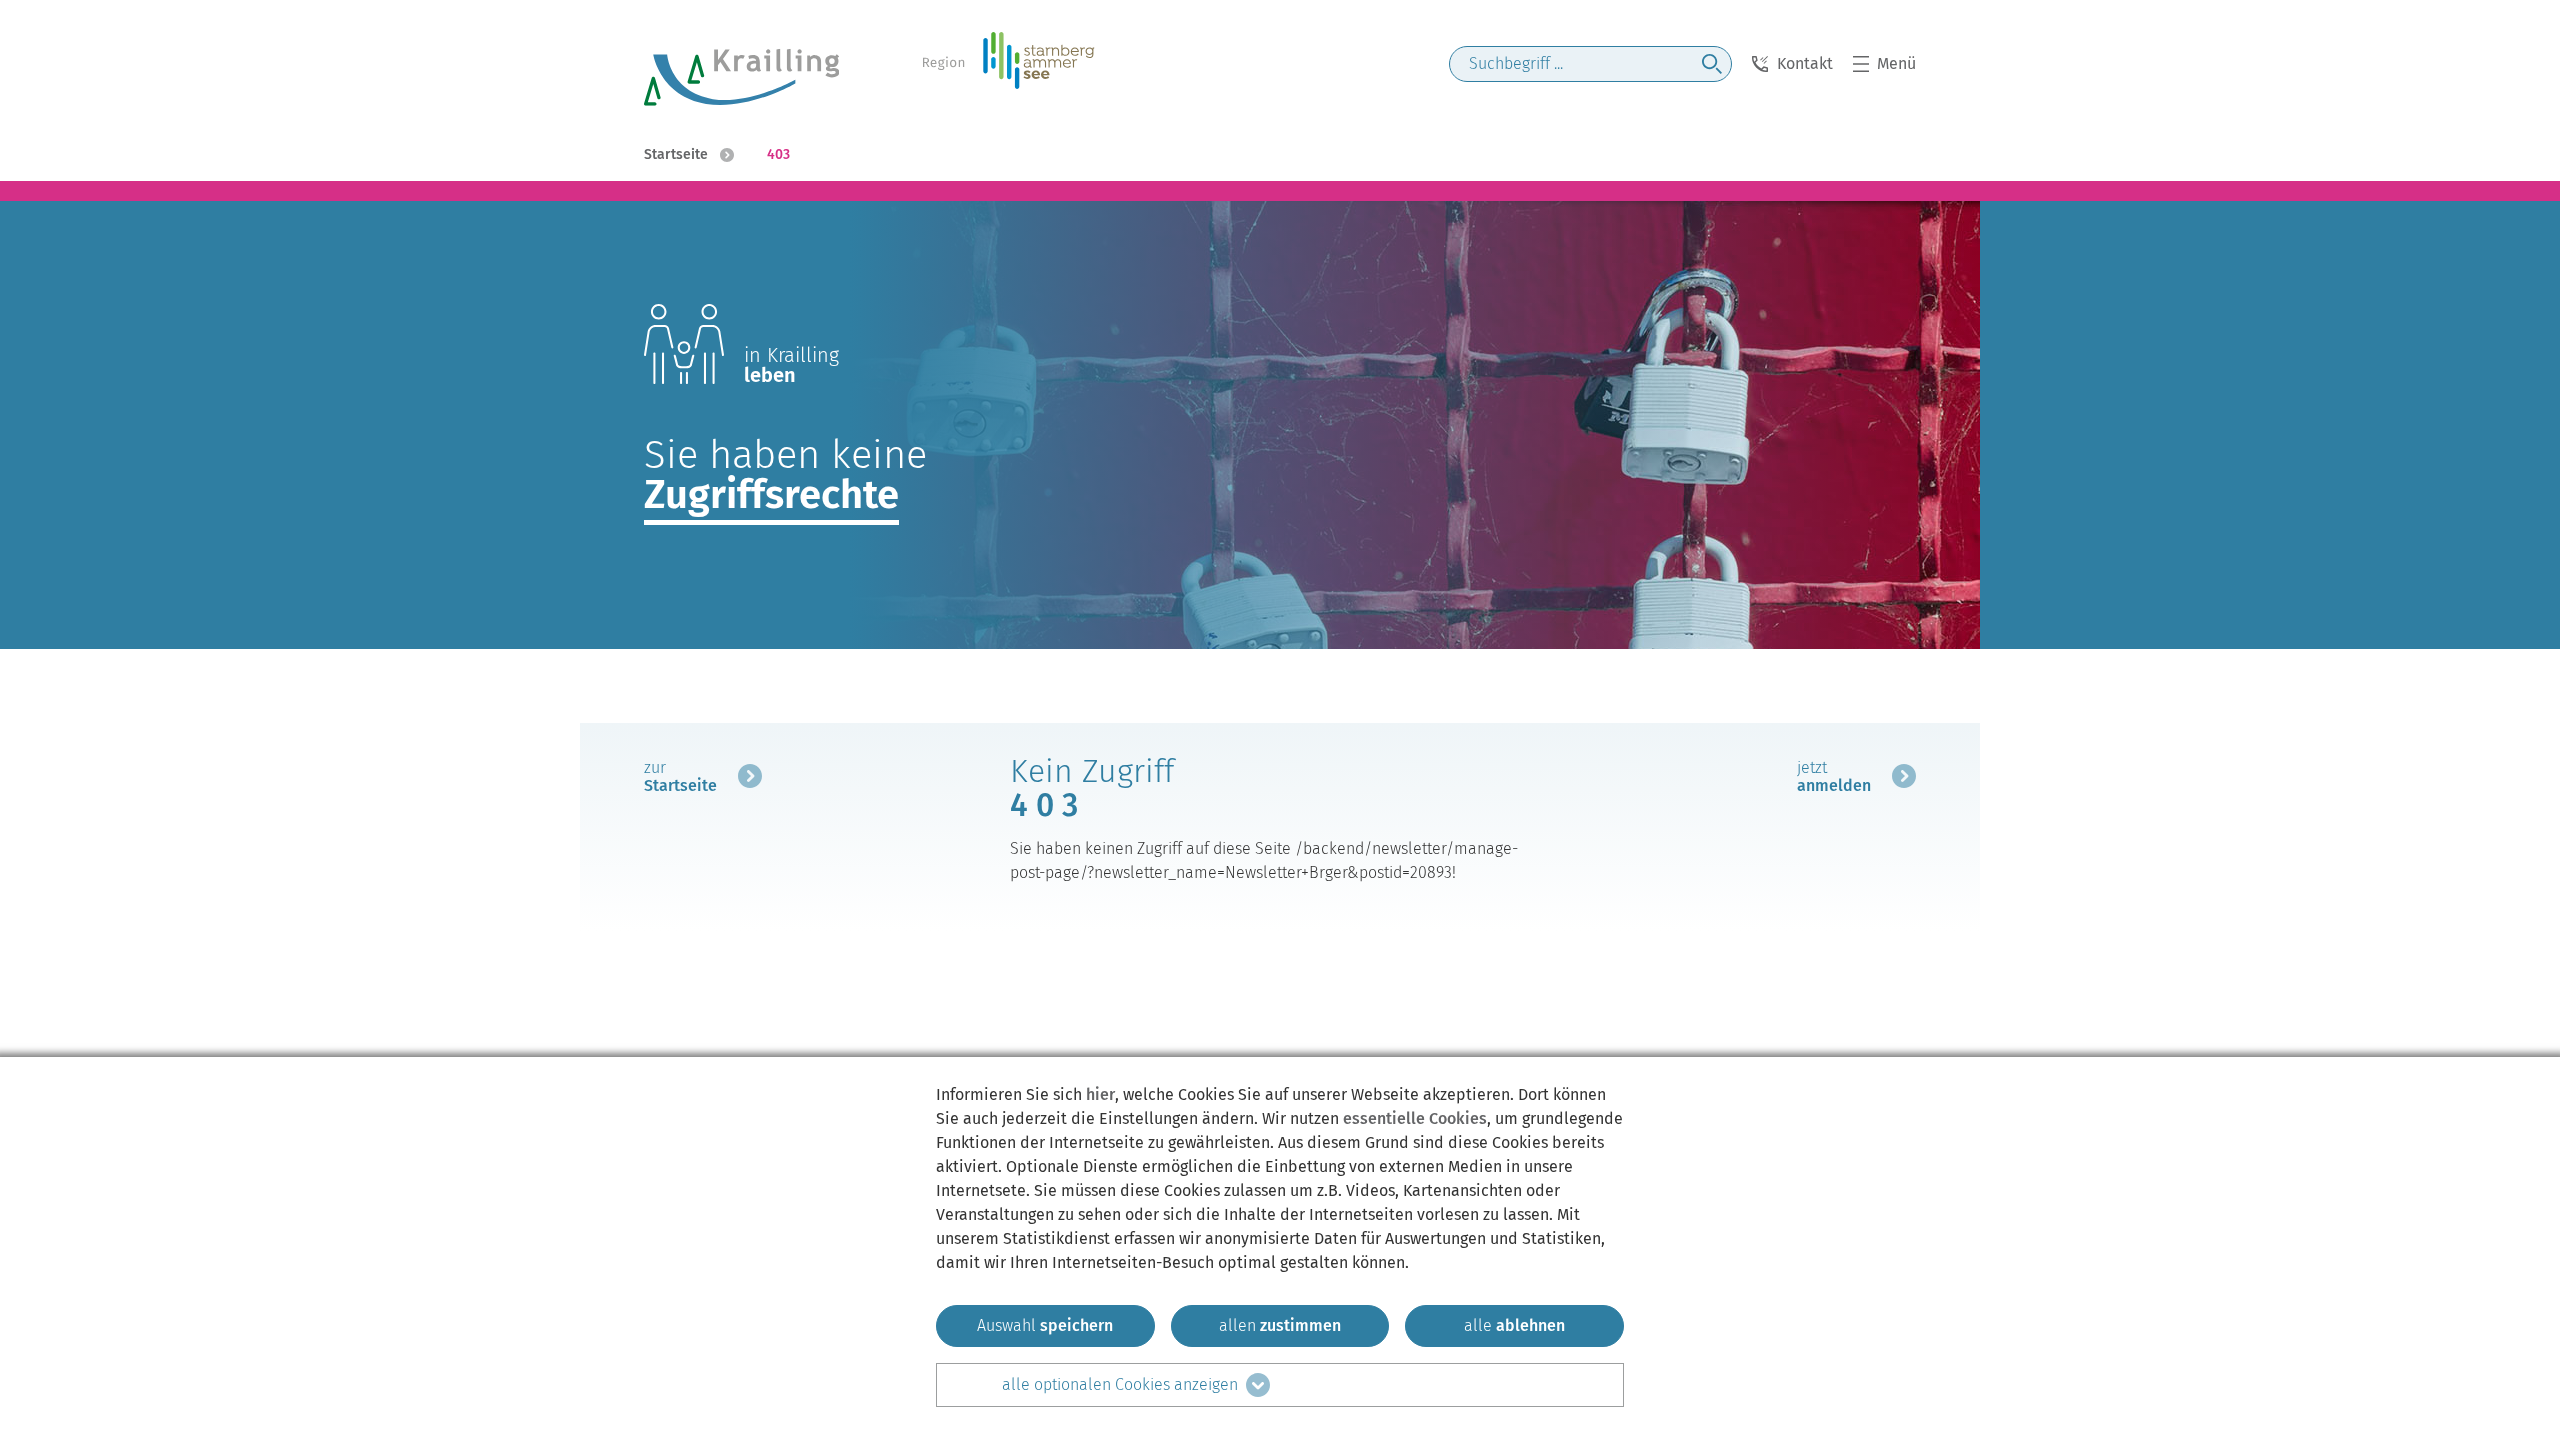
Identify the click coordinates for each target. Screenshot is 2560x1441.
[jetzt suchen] (1712, 64)
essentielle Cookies (1415, 1118)
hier (1100, 1094)
